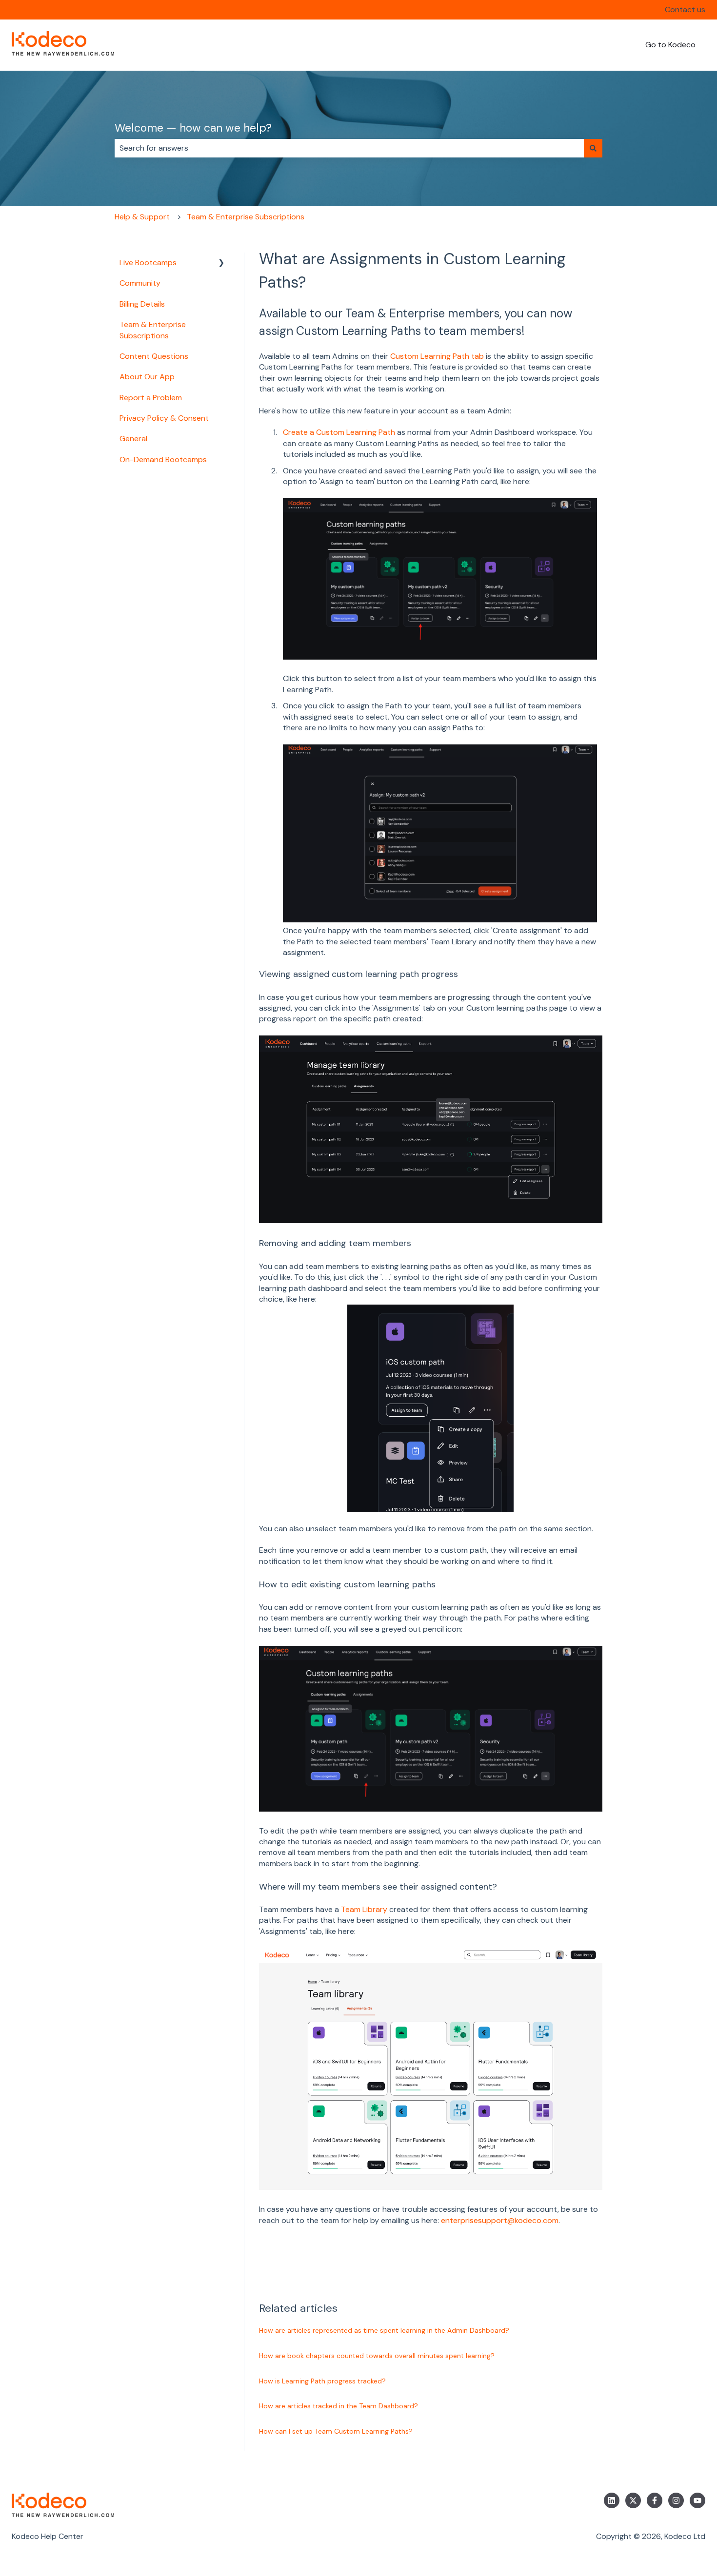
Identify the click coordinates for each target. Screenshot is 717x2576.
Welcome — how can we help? (193, 128)
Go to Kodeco (670, 45)
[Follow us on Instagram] (676, 2500)
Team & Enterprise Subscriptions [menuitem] (153, 330)
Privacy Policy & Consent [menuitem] (164, 418)
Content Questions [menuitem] (154, 356)
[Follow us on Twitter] (633, 2500)
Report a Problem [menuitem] (151, 398)
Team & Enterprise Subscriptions (246, 217)
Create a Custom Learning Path (339, 432)
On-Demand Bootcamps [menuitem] (163, 459)
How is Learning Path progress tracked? (322, 2381)
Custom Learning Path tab (437, 356)
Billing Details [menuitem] (142, 304)
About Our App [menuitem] (147, 377)
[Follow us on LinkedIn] (612, 2500)
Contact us (685, 10)
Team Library (364, 1909)
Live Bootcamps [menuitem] (148, 263)
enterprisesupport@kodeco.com (500, 2220)
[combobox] (349, 148)
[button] (221, 263)
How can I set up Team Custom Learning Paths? (336, 2431)
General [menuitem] (133, 439)
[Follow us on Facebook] (655, 2500)
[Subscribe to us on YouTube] (697, 2500)
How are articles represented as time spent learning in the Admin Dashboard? (384, 2330)
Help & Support (142, 217)
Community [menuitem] (140, 283)
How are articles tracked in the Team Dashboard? (339, 2406)
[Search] (593, 148)
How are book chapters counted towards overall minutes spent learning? (377, 2356)
